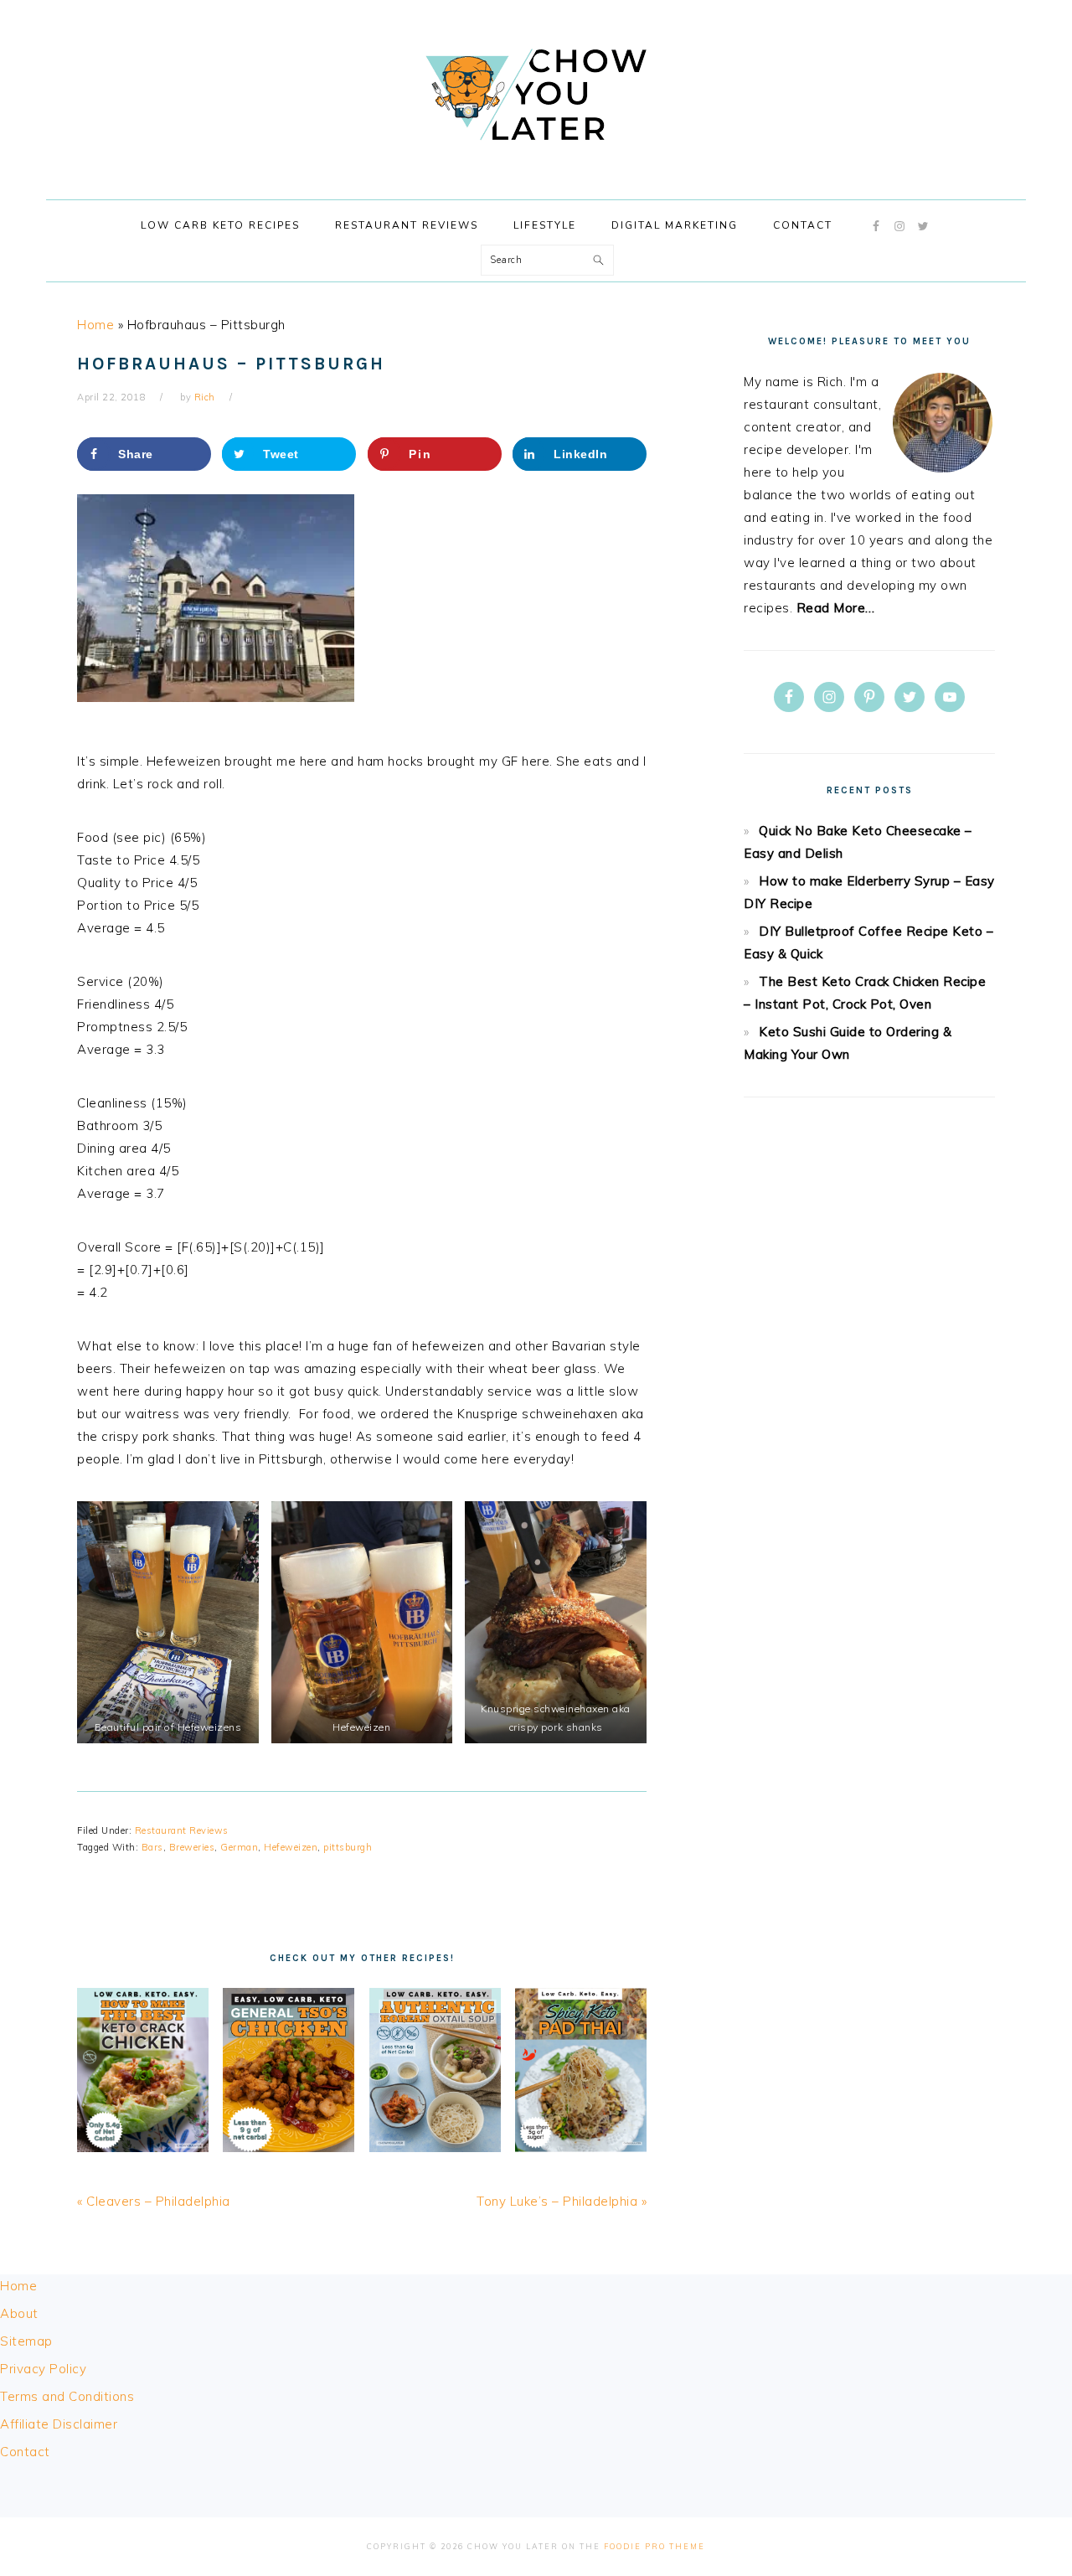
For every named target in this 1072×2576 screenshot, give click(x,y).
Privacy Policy (43, 2369)
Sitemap (26, 2341)
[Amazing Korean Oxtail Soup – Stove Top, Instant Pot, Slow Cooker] (435, 2148)
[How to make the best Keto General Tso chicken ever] (289, 2148)
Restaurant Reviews (182, 1830)
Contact (25, 2452)
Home (95, 325)
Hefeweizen (291, 1847)
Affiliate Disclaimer (59, 2424)
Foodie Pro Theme (655, 2546)
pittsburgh (348, 1847)
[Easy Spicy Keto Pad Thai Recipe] (581, 2148)
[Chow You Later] (536, 158)
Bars (152, 1847)
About (19, 2313)
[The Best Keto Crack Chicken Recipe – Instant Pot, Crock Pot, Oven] (143, 2148)
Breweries (192, 1847)
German (239, 1847)
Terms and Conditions (67, 2396)
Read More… (836, 608)
